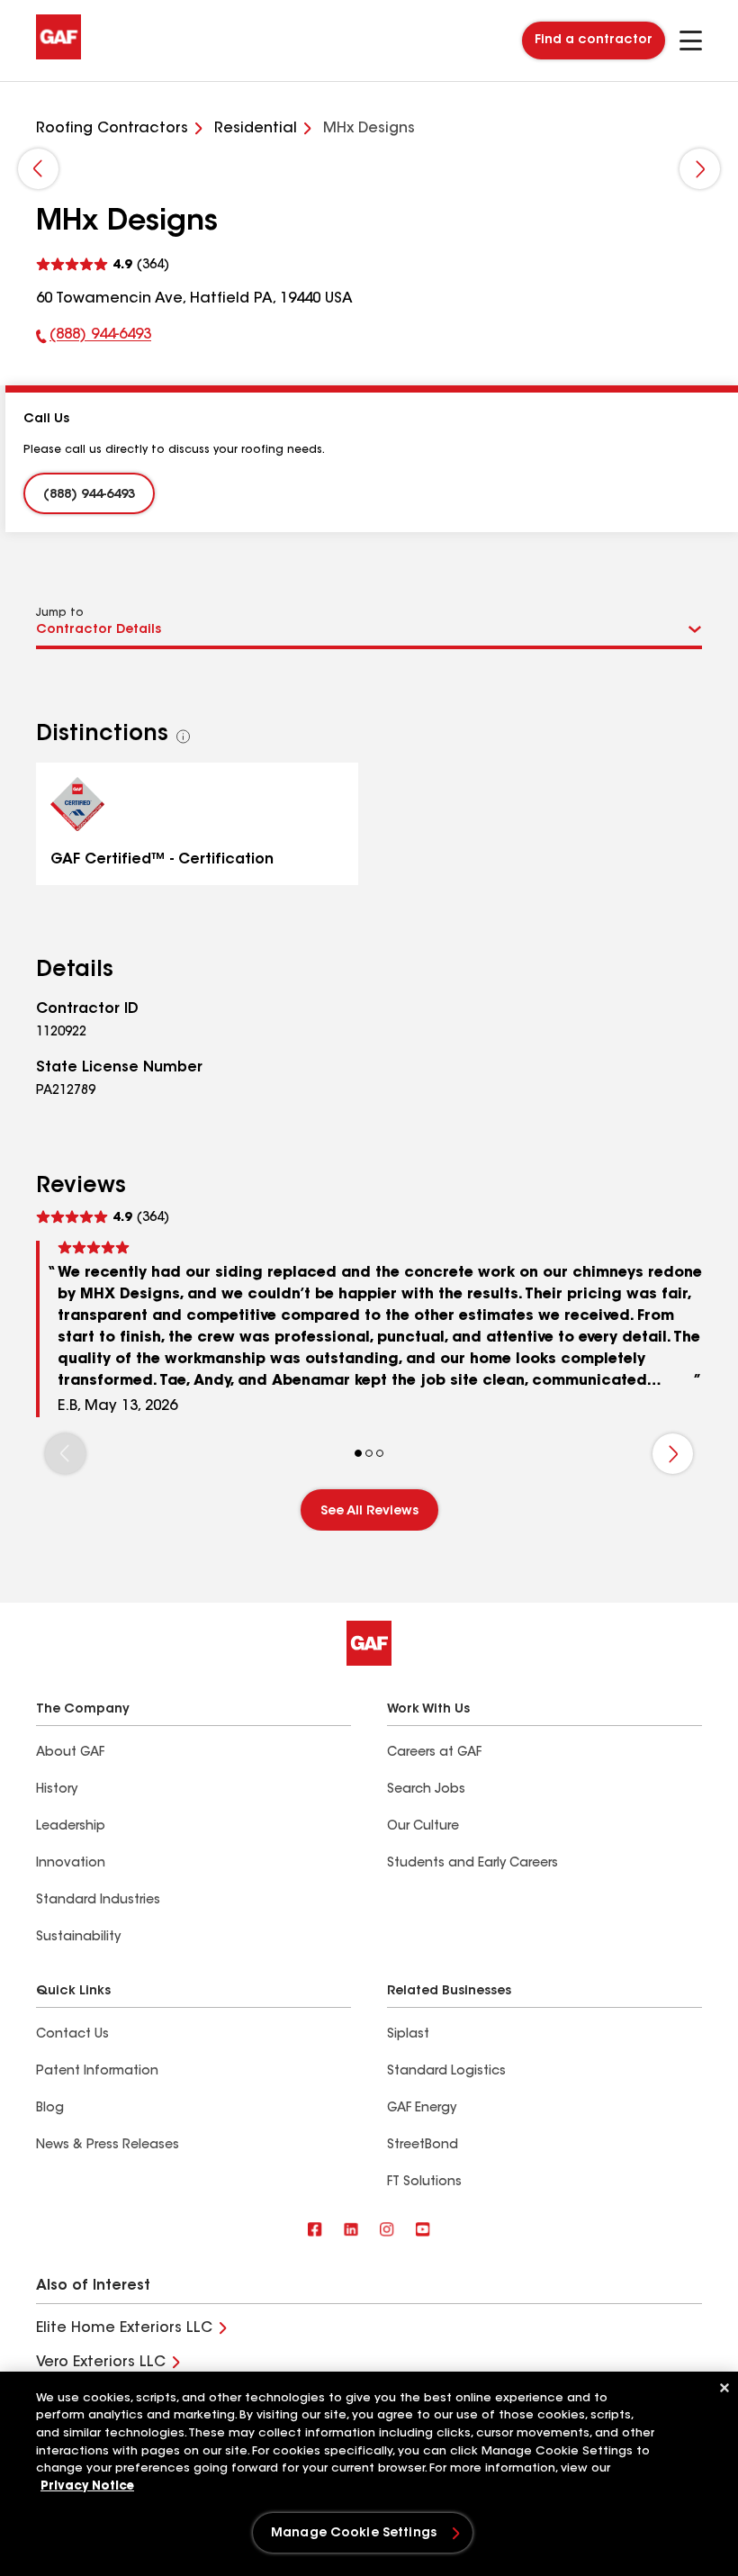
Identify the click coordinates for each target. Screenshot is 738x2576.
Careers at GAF (434, 1753)
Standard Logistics (446, 2072)
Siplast (408, 2035)
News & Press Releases (108, 2146)
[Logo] (58, 56)
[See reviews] (103, 265)
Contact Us (72, 2035)
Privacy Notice (87, 2486)
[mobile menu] (691, 41)
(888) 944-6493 (94, 339)
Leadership (71, 1827)
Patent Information (97, 2072)
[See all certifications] (184, 737)
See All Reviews (369, 1512)
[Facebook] (315, 2231)
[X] (351, 2231)
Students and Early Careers (472, 1864)
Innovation (71, 1864)
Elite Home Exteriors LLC (124, 2328)
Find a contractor (594, 41)
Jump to (60, 613)
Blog (50, 2109)
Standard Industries (98, 1901)
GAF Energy (422, 2109)
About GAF (70, 1753)
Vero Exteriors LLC (101, 2363)
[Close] (724, 2388)
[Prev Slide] (38, 169)
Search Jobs (426, 1790)
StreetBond (423, 2146)
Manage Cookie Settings (354, 2534)
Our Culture (423, 1827)
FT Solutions (424, 2183)
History (57, 1790)
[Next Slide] (700, 169)
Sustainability (78, 1938)
